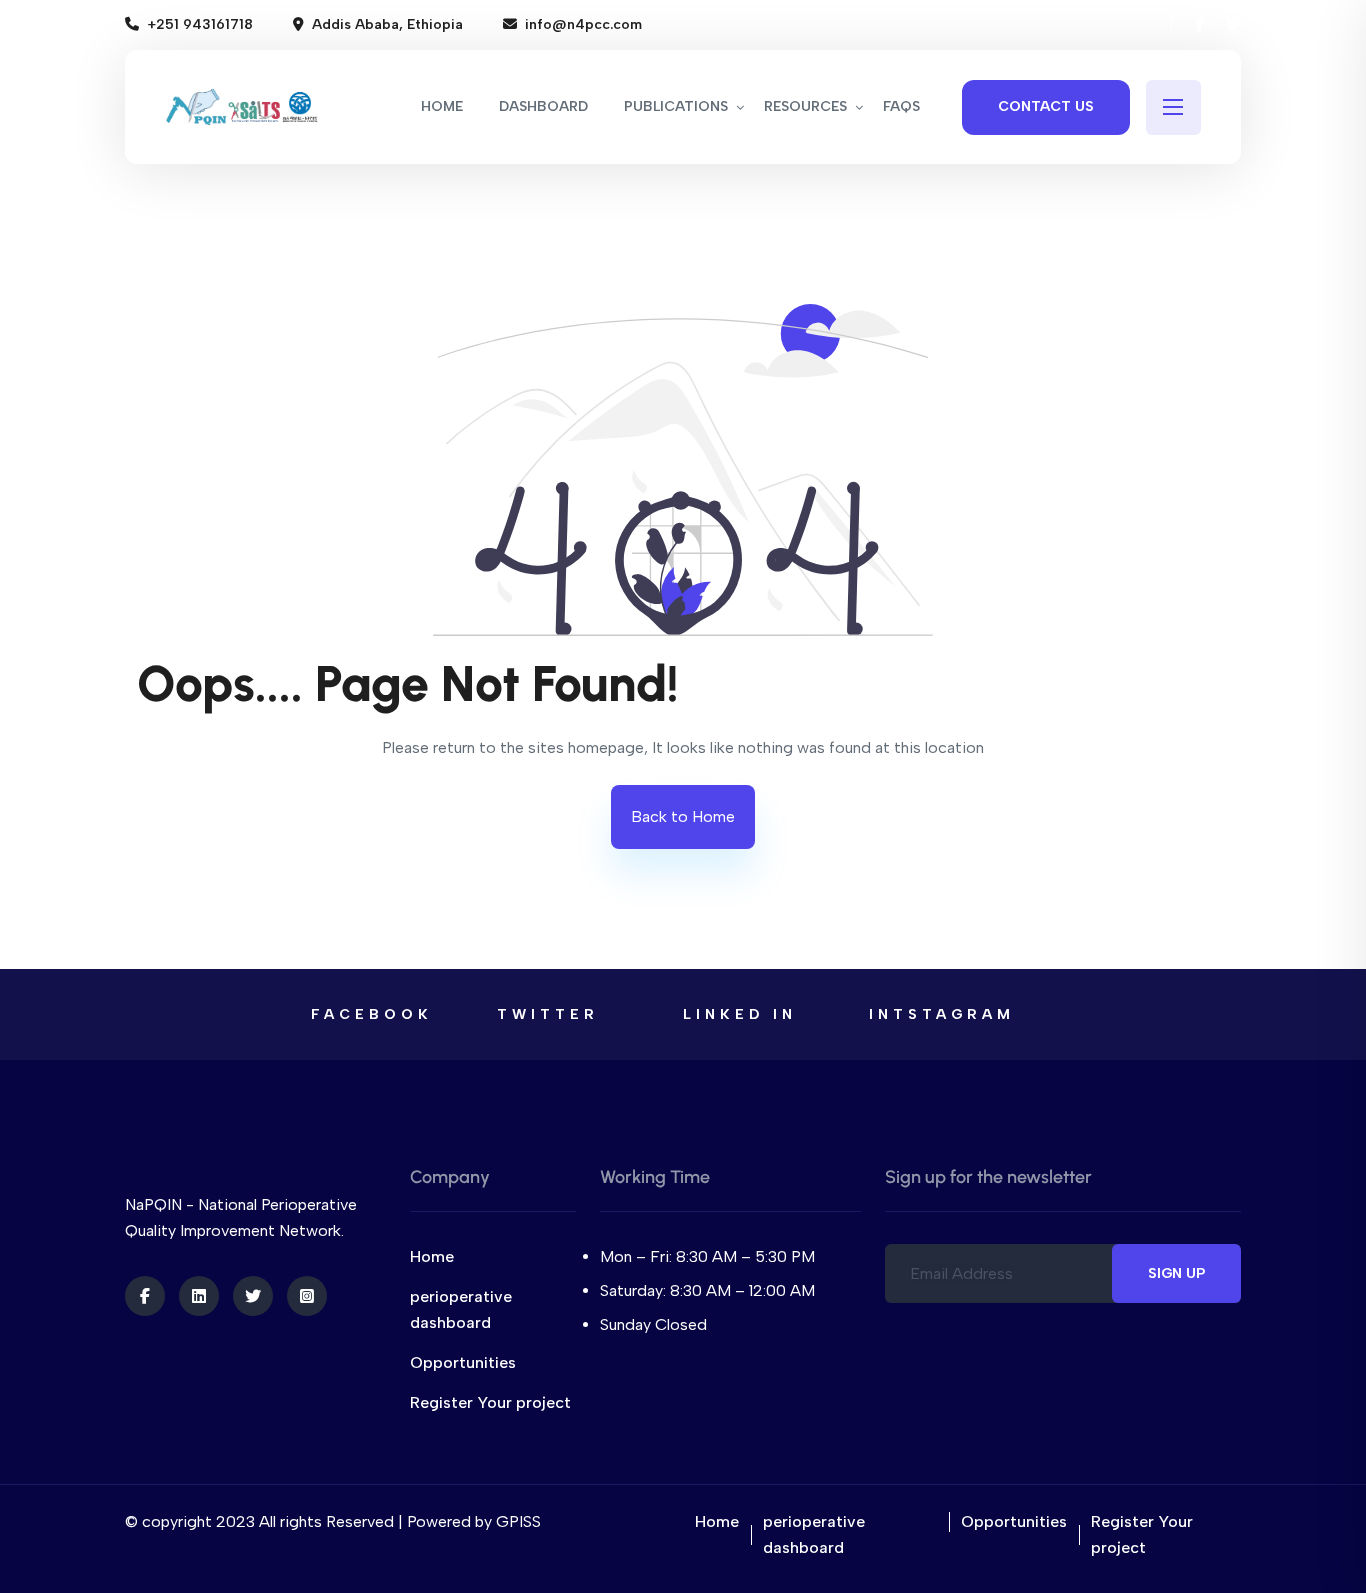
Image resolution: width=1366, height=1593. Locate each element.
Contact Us (1046, 106)
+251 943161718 (200, 24)
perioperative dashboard (461, 1309)
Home (432, 1256)
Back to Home (683, 816)
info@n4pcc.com (583, 24)
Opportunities (463, 1362)
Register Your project (490, 1402)
